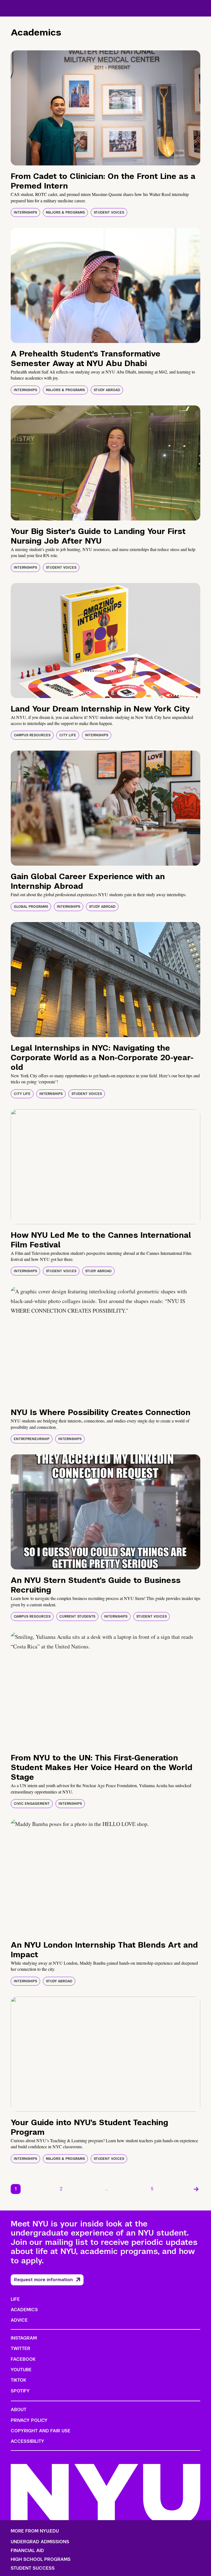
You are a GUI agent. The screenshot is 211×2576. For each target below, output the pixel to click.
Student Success (33, 2568)
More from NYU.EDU (35, 2531)
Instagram (24, 2338)
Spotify (20, 2391)
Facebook (23, 2359)
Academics (24, 2310)
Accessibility (27, 2441)
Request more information (43, 2280)
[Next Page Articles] (196, 2189)
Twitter (20, 2349)
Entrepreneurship (32, 1439)
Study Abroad (107, 390)
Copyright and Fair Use (41, 2431)
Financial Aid (27, 2551)
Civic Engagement (32, 1804)
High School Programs (41, 2559)
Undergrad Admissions (40, 2542)
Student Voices (109, 212)
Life (15, 2299)
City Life (68, 735)
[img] (105, 108)
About (19, 2410)
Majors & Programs (65, 212)
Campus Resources (32, 735)
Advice (19, 2320)
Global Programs (31, 907)
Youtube (21, 2370)
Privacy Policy (29, 2420)
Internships (25, 212)
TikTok (18, 2380)
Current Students (77, 1617)
